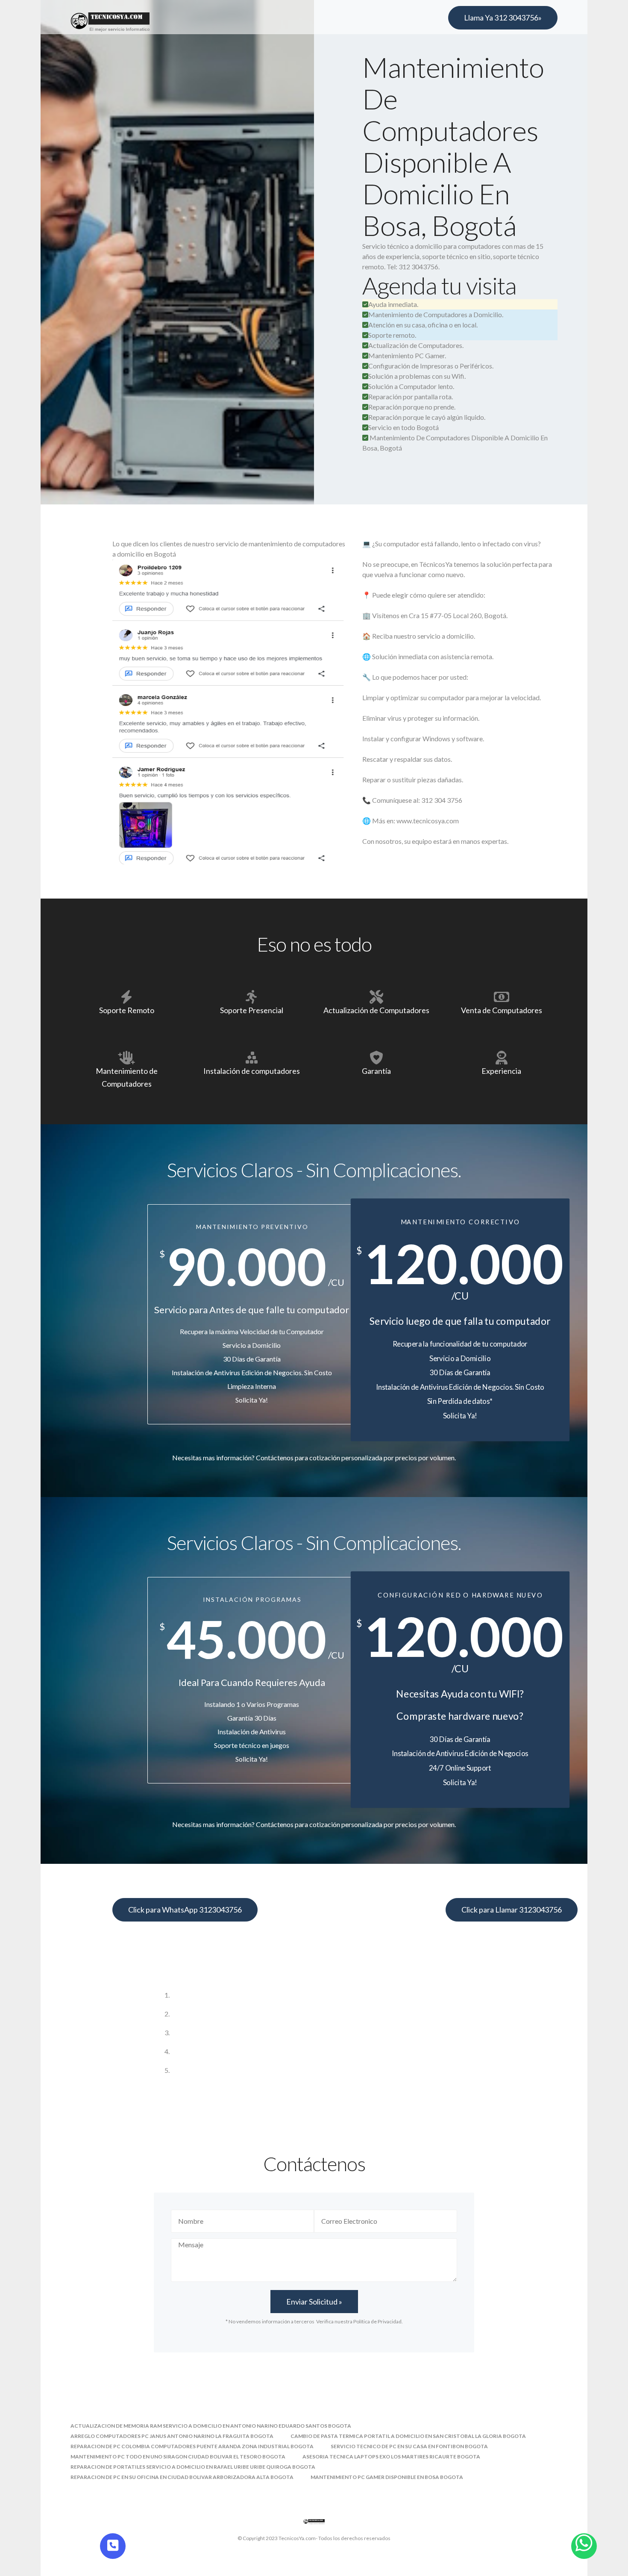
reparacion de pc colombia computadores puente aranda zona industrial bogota (192, 2446)
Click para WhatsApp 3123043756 (185, 1910)
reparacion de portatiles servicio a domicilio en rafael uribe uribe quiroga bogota (193, 2467)
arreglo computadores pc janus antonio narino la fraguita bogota (172, 2436)
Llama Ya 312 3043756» (503, 18)
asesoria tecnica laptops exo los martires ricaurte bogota (391, 2457)
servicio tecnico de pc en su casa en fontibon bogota (409, 2446)
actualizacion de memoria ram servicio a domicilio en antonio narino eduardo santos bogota (211, 2426)
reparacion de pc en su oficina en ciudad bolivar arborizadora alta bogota (182, 2477)
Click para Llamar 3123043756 (512, 1910)
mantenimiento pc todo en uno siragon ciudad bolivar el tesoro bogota (178, 2457)
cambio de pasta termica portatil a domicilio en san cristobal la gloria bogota (408, 2436)
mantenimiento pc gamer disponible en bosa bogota (387, 2477)
